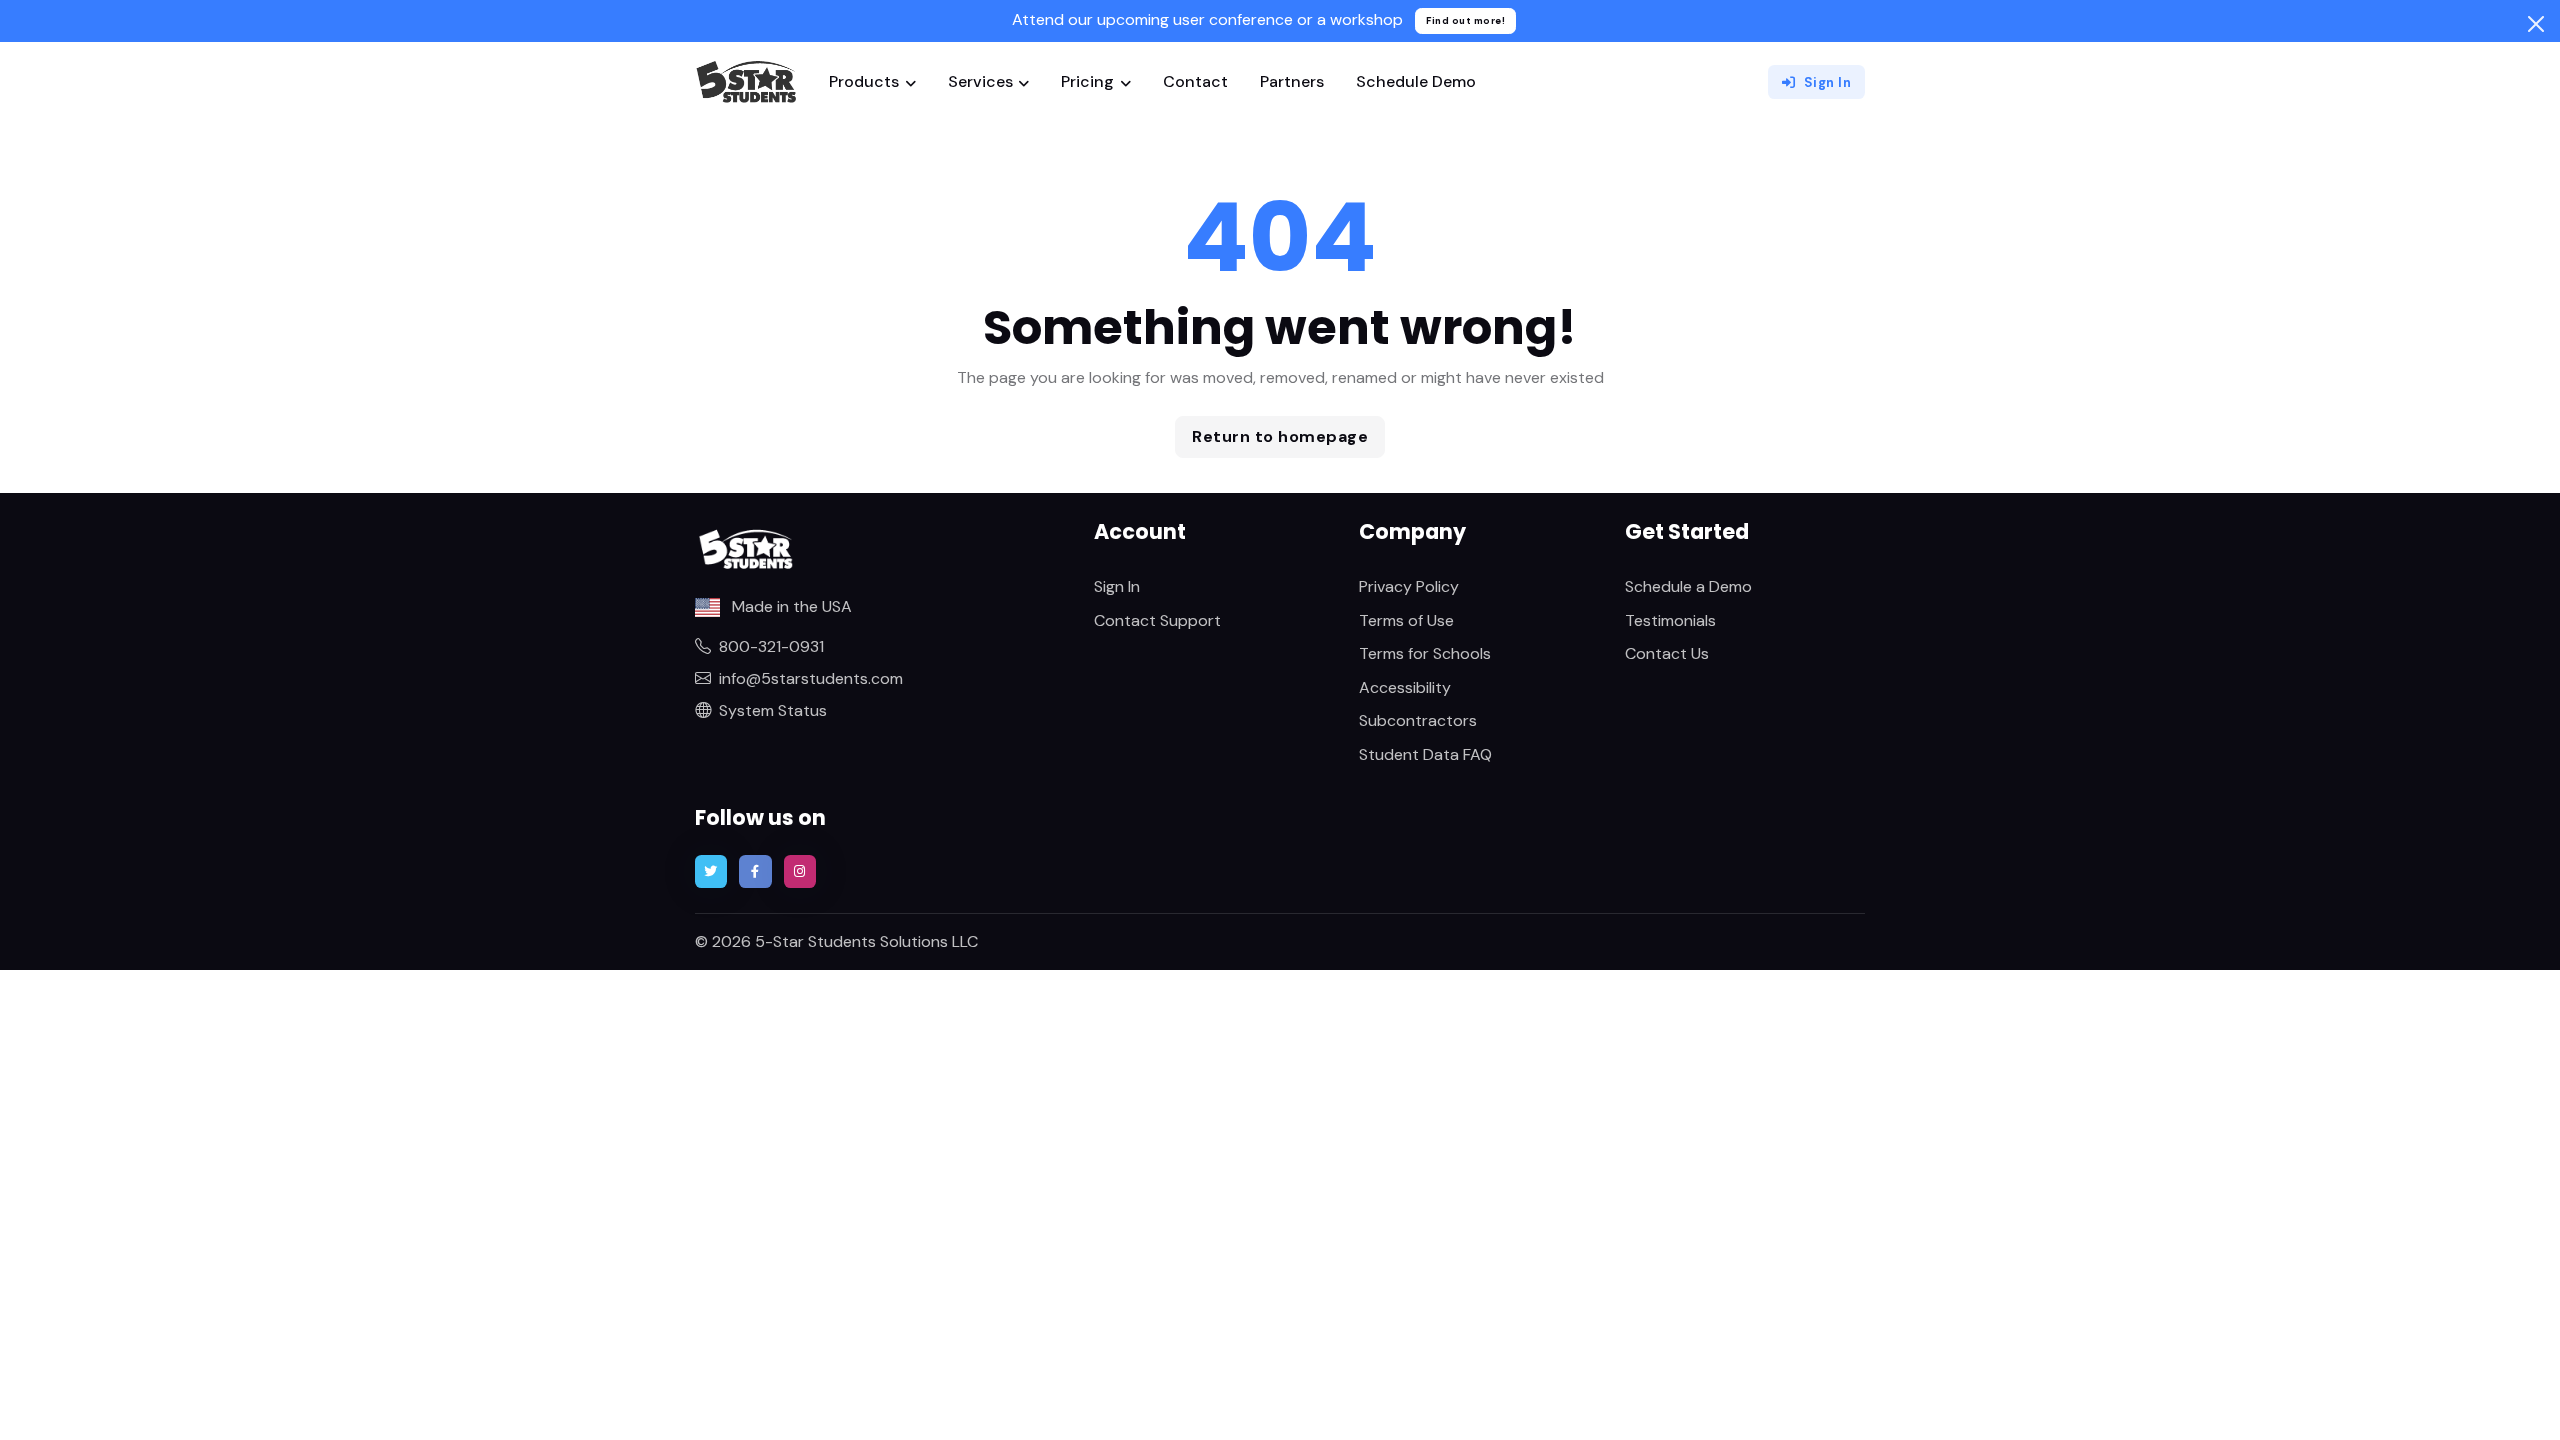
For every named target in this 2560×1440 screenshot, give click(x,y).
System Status (773, 710)
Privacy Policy (1409, 586)
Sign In (1828, 82)
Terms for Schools (1425, 653)
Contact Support (1157, 620)
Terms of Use (1406, 620)
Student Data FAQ (1425, 754)
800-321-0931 (771, 646)
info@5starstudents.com (811, 678)
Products (864, 81)
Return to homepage (1280, 436)
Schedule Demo (1416, 81)
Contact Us (1667, 653)
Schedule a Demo (1688, 586)
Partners (1292, 81)
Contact (1195, 81)
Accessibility (1405, 687)
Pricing (1087, 81)
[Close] (2536, 24)
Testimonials (1670, 620)
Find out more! (1465, 20)
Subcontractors (1418, 720)
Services (980, 81)
